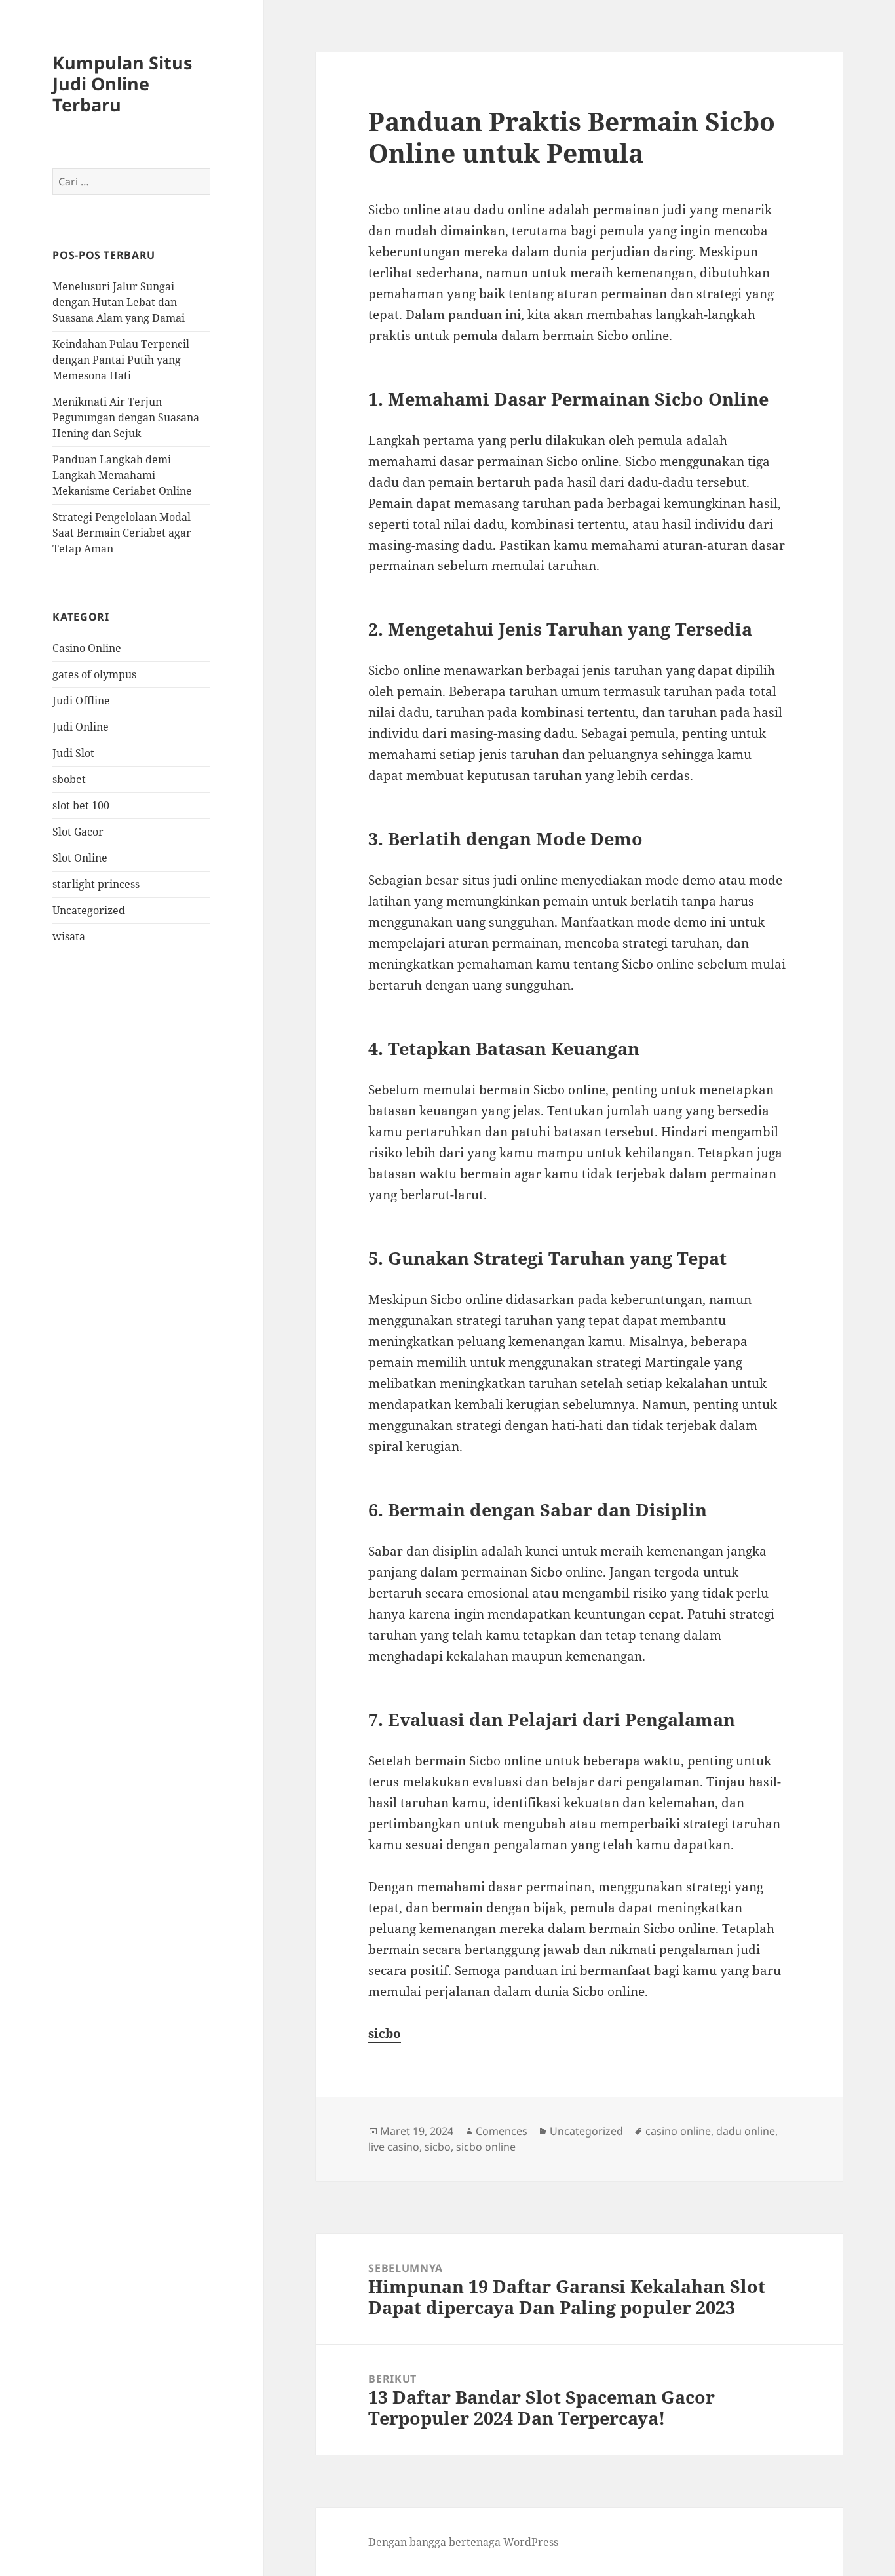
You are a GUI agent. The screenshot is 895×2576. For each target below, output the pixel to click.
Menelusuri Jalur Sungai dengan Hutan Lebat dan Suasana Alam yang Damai (119, 302)
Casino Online (87, 648)
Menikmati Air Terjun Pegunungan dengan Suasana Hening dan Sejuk (126, 417)
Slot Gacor (78, 832)
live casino (394, 2147)
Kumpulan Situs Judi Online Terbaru (122, 84)
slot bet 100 (81, 805)
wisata (69, 936)
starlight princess (96, 884)
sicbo (385, 2033)
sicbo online (486, 2147)
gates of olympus (94, 674)
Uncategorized (89, 910)
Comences (502, 2131)
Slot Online (80, 858)
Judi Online (81, 727)
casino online (678, 2131)
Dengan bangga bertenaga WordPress (463, 2542)
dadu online (746, 2131)
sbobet (69, 779)
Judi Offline (81, 701)
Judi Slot (73, 753)
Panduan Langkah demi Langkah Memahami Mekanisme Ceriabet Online (122, 475)
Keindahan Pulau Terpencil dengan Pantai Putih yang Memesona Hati (121, 360)
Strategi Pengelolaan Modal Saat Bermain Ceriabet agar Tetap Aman (122, 533)
